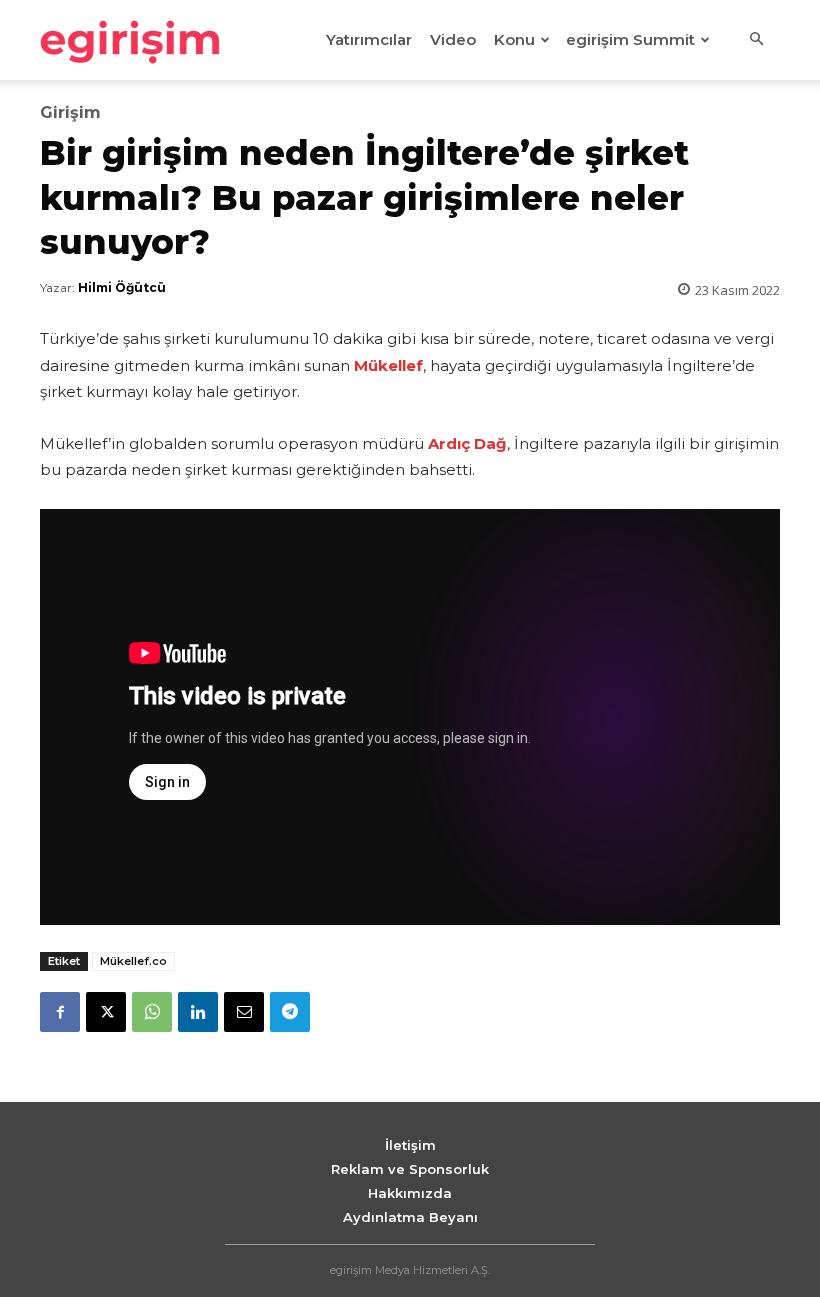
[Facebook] (60, 1012)
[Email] (244, 1012)
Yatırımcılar (369, 39)
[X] (106, 1012)
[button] (756, 40)
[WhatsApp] (152, 1012)
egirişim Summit (630, 39)
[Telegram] (290, 1012)
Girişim (70, 113)
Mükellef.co (133, 961)
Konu (514, 39)
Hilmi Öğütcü (122, 287)
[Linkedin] (198, 1012)
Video (453, 39)
